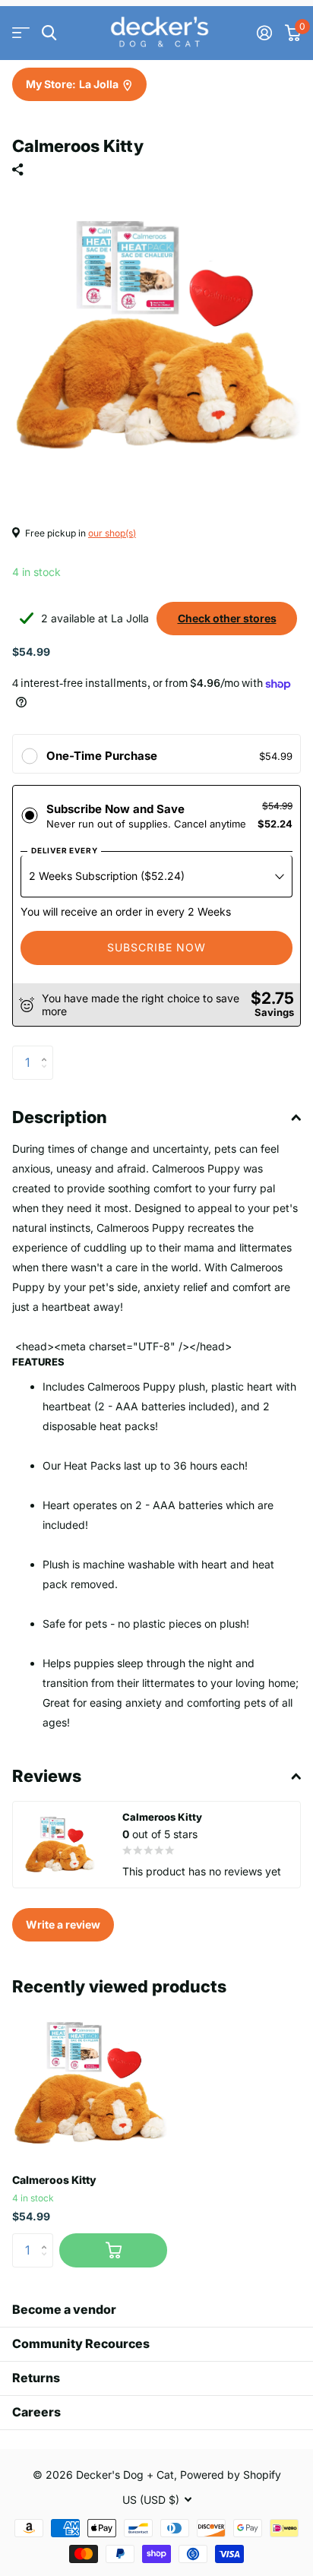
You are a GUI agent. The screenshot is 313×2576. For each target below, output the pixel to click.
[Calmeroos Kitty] (90, 2084)
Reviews (47, 1776)
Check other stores (227, 618)
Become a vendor (64, 2309)
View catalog (21, 33)
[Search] (49, 33)
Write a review (63, 1924)
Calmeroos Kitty (54, 2180)
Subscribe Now (156, 947)
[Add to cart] (113, 2250)
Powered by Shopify (231, 2475)
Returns (36, 2378)
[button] (47, 1050)
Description (60, 1117)
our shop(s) (112, 533)
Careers (36, 2412)
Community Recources (81, 2343)
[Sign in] (264, 33)
